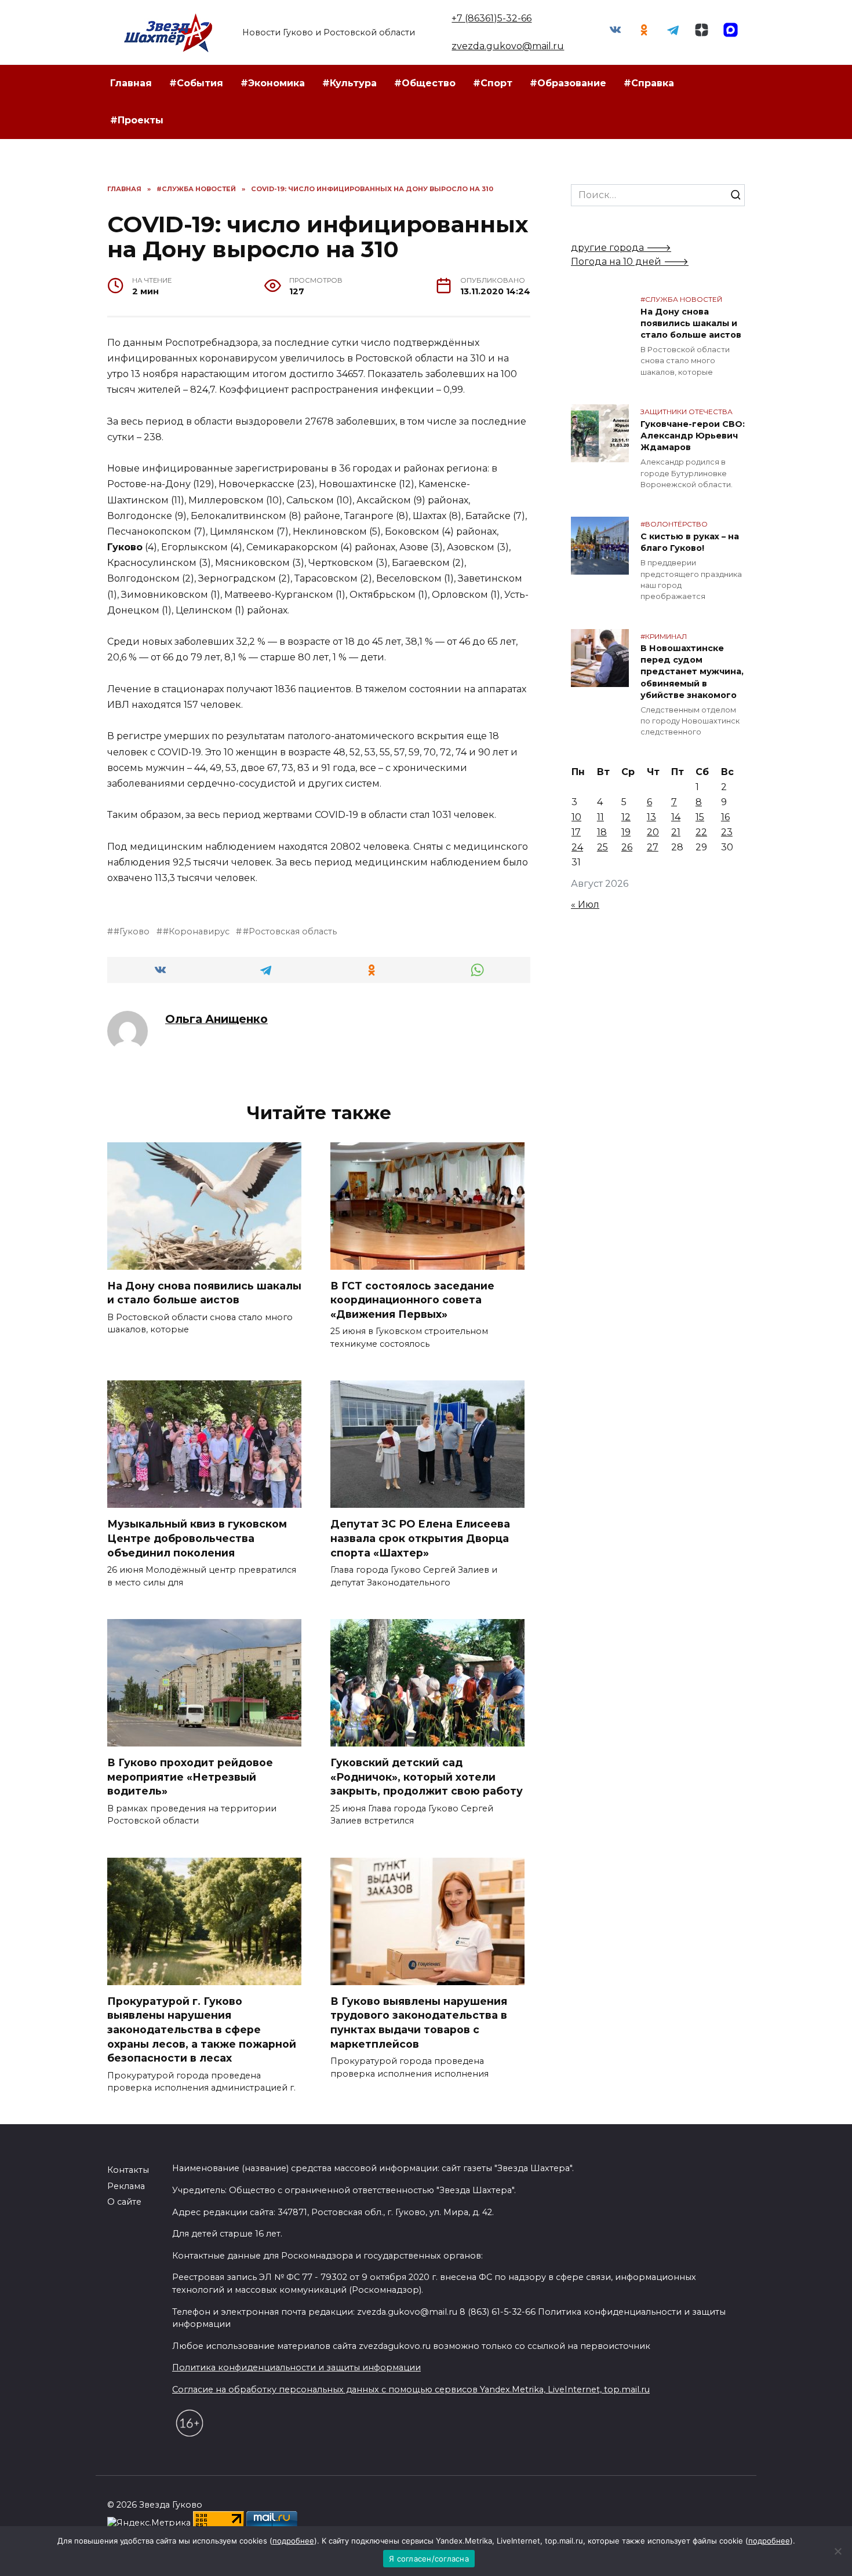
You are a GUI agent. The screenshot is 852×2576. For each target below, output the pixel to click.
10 (576, 817)
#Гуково (132, 931)
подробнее (293, 2541)
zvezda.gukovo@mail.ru (508, 46)
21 (676, 832)
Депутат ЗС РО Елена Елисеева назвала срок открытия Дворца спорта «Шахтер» (420, 1538)
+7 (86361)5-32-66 (491, 18)
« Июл (585, 905)
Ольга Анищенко (216, 1019)
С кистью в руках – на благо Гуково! (690, 542)
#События (196, 83)
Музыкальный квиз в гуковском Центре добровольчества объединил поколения (197, 1538)
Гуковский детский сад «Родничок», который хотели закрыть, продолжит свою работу (427, 1777)
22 (701, 832)
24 (577, 847)
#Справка (649, 83)
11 (600, 817)
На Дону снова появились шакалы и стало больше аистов (204, 1293)
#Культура (349, 83)
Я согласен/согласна (429, 2559)
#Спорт (493, 83)
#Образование (568, 83)
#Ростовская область (290, 931)
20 (653, 832)
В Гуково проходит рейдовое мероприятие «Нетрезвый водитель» (190, 1777)
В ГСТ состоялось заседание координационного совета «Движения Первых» (412, 1300)
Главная (131, 83)
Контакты (128, 2170)
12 (626, 817)
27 (653, 847)
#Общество (425, 83)
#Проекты (137, 120)
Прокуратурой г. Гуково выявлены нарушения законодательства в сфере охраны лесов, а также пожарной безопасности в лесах (202, 2030)
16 (725, 817)
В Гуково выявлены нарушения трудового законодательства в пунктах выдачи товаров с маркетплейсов (419, 2023)
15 (700, 817)
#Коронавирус (196, 931)
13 (651, 817)
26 (627, 847)
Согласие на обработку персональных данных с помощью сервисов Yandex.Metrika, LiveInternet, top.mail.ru (411, 2389)
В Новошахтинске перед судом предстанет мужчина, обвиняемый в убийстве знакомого (692, 672)
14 (676, 817)
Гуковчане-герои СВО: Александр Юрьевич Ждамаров (693, 436)
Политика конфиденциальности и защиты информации (296, 2367)
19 (626, 832)
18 (602, 832)
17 (576, 832)
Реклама (126, 2186)
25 (602, 847)
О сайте (124, 2202)
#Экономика (273, 83)
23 (727, 832)
